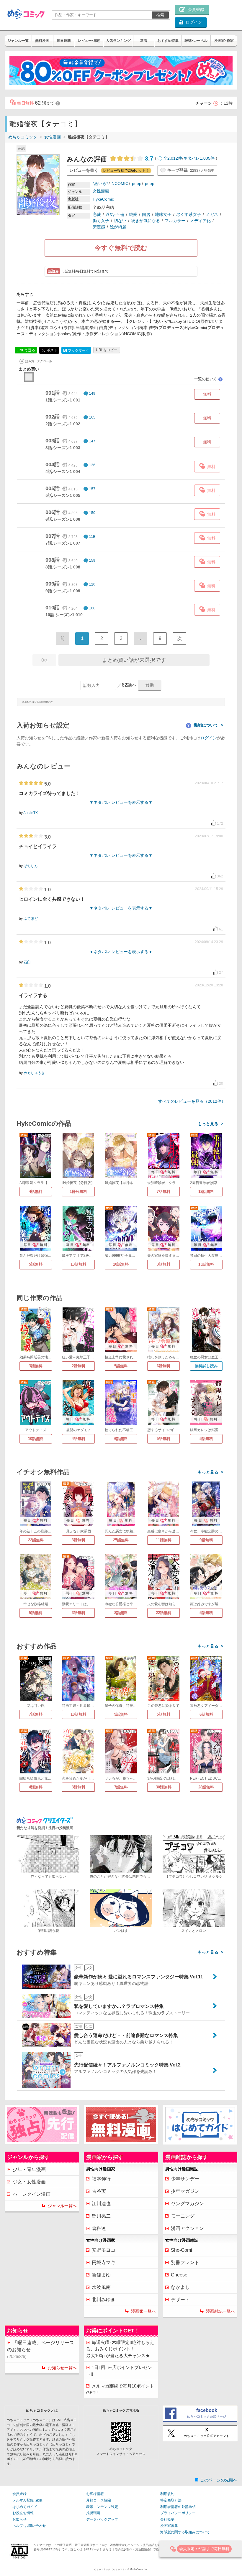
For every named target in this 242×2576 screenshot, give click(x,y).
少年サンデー (185, 2179)
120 (92, 584)
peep (137, 183)
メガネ (212, 214)
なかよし (180, 2287)
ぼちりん (31, 866)
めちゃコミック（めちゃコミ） (110, 2569)
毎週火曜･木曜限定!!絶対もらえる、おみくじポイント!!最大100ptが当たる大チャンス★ (120, 2349)
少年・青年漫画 (29, 2169)
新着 (144, 41)
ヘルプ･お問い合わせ (29, 2526)
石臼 (27, 962)
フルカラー (175, 221)
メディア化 (200, 221)
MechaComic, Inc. (139, 2569)
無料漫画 (42, 41)
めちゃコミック (23, 137)
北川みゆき (104, 2300)
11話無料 (164, 1540)
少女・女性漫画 (29, 2182)
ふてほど (31, 919)
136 (92, 465)
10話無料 (121, 1264)
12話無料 (206, 1192)
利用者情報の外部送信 (178, 2507)
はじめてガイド (25, 2507)
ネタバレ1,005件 (199, 158)
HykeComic (103, 199)
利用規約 (167, 2494)
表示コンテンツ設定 (102, 2507)
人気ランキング (118, 41)
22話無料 (36, 1540)
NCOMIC (120, 183)
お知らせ (19, 2519)
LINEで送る (26, 350)
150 (92, 513)
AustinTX (31, 813)
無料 (207, 394)
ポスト (51, 350)
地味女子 (163, 214)
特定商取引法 (171, 2500)
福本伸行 (101, 2179)
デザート (180, 2300)
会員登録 (19, 2494)
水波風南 (101, 2287)
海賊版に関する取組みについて (185, 2532)
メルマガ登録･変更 (27, 2500)
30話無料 (164, 1787)
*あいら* (100, 183)
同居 (146, 214)
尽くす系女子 (189, 214)
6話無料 (163, 1366)
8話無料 (121, 1613)
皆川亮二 (101, 2216)
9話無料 (206, 1540)
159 (92, 560)
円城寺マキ (104, 2262)
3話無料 (163, 1264)
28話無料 (206, 1787)
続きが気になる (145, 221)
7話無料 (163, 1192)
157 (92, 489)
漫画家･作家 (224, 41)
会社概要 (167, 2519)
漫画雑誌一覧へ (220, 2311)
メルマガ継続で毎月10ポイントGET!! (120, 2389)
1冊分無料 (78, 1192)
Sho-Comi (181, 2250)
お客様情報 (95, 2494)
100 (92, 608)
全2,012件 (173, 158)
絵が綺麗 (118, 227)
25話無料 (121, 1540)
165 (92, 417)
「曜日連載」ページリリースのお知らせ (41, 2350)
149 (92, 393)
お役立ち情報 (23, 2513)
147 (92, 441)
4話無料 (36, 1192)
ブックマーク (76, 350)
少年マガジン (185, 2191)
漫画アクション (187, 2228)
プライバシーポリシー (178, 2513)
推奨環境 (93, 2513)
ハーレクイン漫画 (32, 2194)
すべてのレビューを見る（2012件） (192, 1101)
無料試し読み (206, 1366)
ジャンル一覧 (18, 41)
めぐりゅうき (34, 1073)
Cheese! (180, 2275)
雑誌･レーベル (196, 41)
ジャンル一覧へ (62, 2206)
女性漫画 (53, 137)
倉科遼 (99, 2228)
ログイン (209, 738)
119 (92, 537)
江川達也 (101, 2204)
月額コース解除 (99, 2500)
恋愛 (97, 214)
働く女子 (101, 221)
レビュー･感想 (89, 41)
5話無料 (36, 1264)
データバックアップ (102, 2519)
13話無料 (78, 1264)
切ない (120, 221)
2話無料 (79, 1366)
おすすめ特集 (168, 41)
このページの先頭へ (219, 2480)
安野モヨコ (104, 2250)
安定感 (99, 227)
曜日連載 (64, 41)
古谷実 (99, 2191)
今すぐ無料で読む (121, 248)
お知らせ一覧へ (62, 2368)
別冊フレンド (185, 2262)
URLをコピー (107, 350)
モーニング (183, 2216)
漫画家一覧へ (143, 2311)
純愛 (133, 214)
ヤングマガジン (187, 2204)
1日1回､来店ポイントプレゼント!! (119, 2371)
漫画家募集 (169, 2526)
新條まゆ (101, 2275)
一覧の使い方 (208, 379)
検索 (160, 15)
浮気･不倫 (115, 214)
